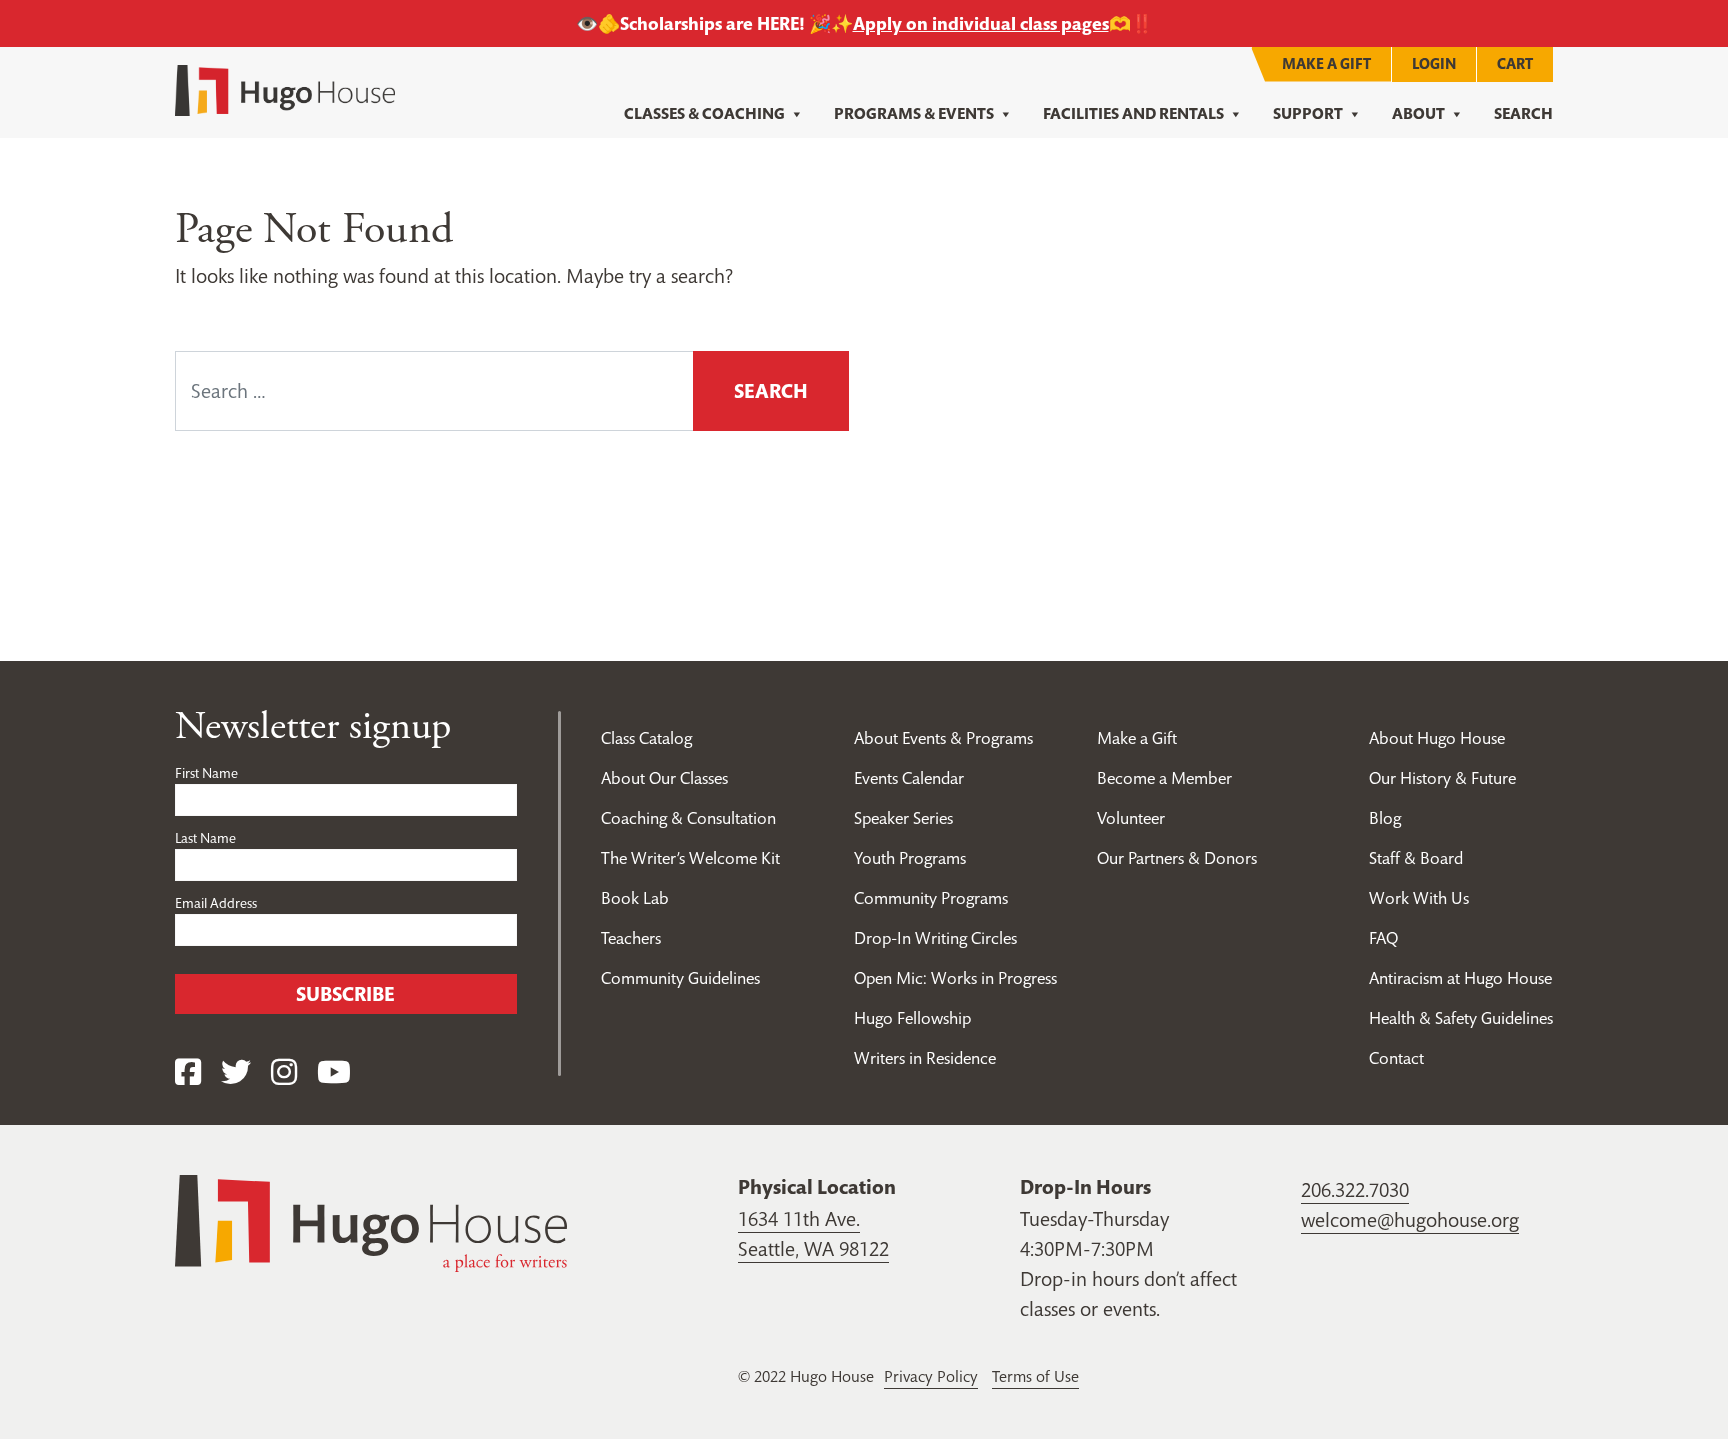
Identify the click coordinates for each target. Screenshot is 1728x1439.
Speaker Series (903, 818)
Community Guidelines (680, 978)
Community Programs (931, 898)
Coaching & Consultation (688, 818)
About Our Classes (664, 778)
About (1418, 113)
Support (1308, 113)
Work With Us (1419, 898)
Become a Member (1164, 778)
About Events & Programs (943, 738)
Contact (1396, 1058)
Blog (1385, 818)
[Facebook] (188, 1072)
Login (1434, 63)
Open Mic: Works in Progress (955, 978)
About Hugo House (1437, 738)
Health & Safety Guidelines (1461, 1018)
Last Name (205, 838)
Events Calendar (909, 778)
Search (1523, 113)
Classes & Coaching (704, 113)
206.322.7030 (1355, 1190)
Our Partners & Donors (1177, 858)
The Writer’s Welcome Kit (690, 858)
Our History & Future (1442, 778)
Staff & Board (1416, 858)
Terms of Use (1035, 1376)
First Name (206, 773)
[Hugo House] (371, 1221)
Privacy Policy (931, 1376)
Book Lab (635, 898)
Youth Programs (910, 858)
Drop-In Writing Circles (935, 938)
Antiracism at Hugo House (1460, 978)
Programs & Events (914, 113)
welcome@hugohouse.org (1410, 1220)
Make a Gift (1326, 63)
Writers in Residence (925, 1058)
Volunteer (1131, 818)
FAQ (1383, 938)
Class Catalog (646, 738)
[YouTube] (334, 1072)
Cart (1515, 63)
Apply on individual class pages (981, 23)
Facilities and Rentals (1133, 113)
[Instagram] (284, 1072)
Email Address (216, 903)
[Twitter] (236, 1072)
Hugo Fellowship (912, 1018)
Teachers (631, 938)
